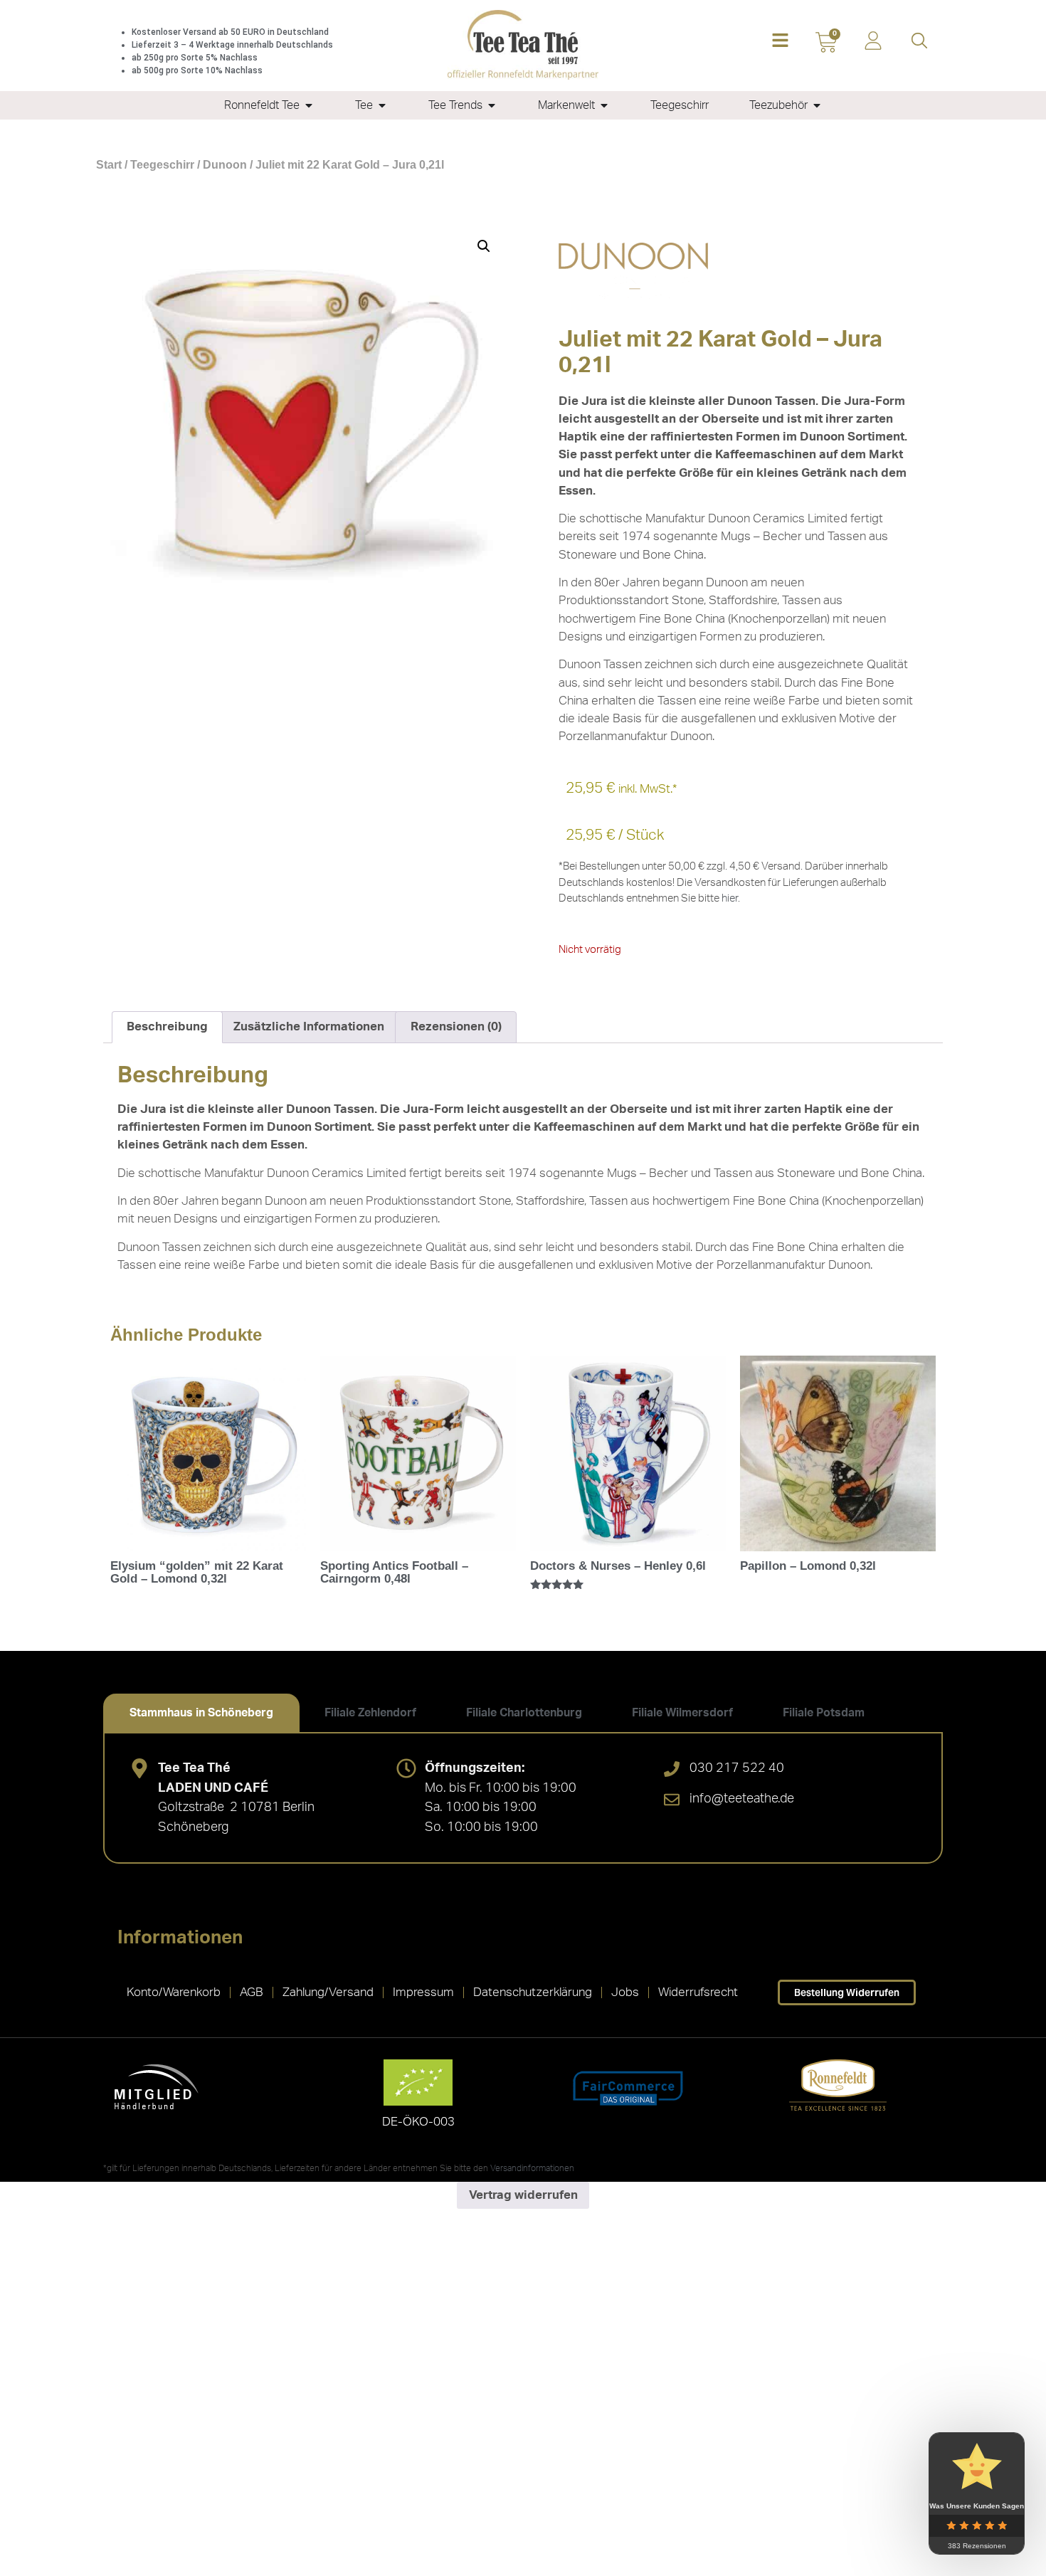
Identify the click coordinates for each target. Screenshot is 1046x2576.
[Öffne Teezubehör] (817, 105)
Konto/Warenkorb (174, 1992)
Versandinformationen (532, 2168)
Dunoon (225, 165)
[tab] (201, 1713)
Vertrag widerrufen (523, 2195)
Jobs (625, 1992)
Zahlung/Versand (328, 1992)
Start (109, 165)
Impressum (423, 1992)
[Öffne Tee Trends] (492, 105)
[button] (780, 42)
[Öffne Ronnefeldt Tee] (309, 105)
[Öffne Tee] (382, 105)
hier (730, 898)
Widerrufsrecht (698, 1992)
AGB (252, 1992)
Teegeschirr (162, 165)
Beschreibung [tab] (167, 1026)
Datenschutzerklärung (533, 1992)
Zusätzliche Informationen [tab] (309, 1026)
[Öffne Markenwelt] (604, 105)
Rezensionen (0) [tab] (456, 1026)
